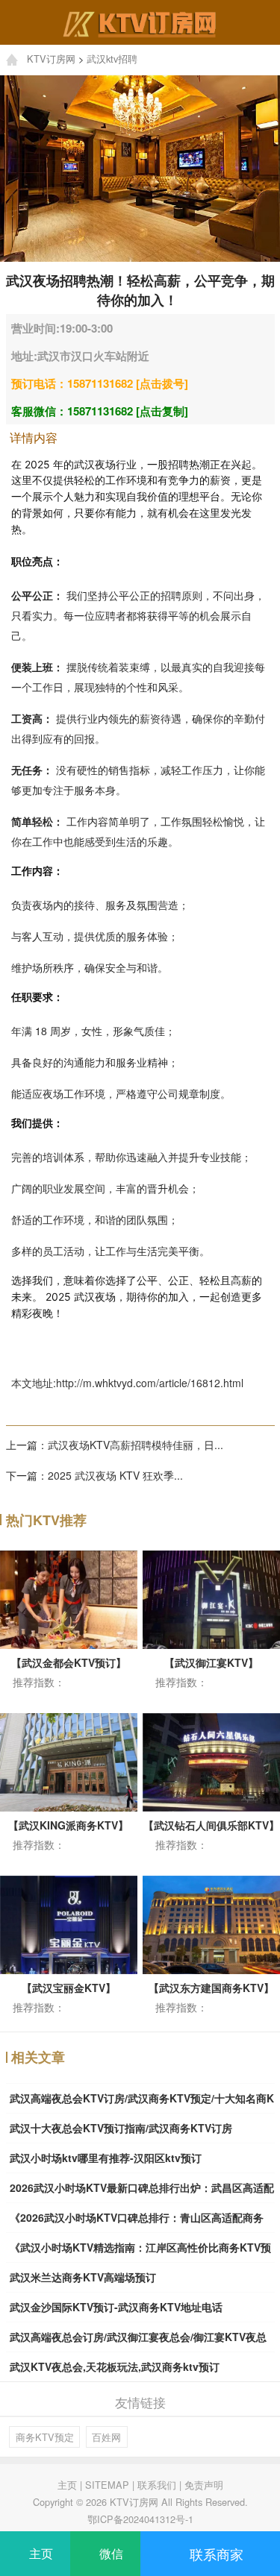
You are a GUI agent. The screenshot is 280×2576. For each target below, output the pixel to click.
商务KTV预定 (45, 2437)
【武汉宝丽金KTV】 (69, 1988)
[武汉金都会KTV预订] (75, 1598)
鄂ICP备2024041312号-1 (140, 2519)
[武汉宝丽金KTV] (75, 1923)
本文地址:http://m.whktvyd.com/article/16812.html (127, 1383)
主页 (67, 2485)
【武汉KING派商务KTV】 (68, 1825)
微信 (110, 2553)
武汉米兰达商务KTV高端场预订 (83, 2277)
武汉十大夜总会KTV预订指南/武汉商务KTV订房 (121, 2128)
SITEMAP (107, 2485)
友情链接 (140, 2402)
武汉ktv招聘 (112, 59)
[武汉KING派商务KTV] (75, 1760)
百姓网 (106, 2437)
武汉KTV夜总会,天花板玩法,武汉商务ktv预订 (115, 2366)
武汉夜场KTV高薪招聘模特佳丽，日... (136, 1445)
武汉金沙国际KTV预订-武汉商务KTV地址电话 (116, 2307)
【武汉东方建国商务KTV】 (211, 1988)
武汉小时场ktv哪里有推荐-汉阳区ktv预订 (106, 2158)
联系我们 (157, 2485)
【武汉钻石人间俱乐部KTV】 (211, 1825)
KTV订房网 (51, 59)
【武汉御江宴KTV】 (211, 1662)
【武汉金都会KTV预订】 (69, 1662)
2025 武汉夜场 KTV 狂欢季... (115, 1475)
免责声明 (204, 2485)
